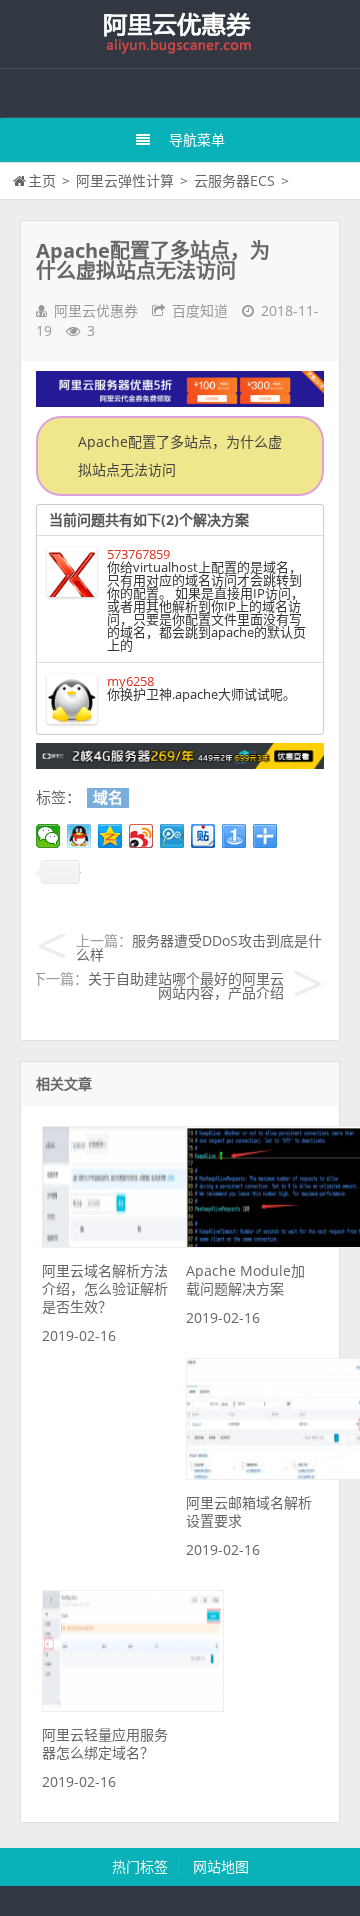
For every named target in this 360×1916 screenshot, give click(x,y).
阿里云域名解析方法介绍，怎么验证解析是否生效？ (105, 1288)
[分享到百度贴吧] (203, 836)
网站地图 (221, 1866)
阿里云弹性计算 (125, 180)
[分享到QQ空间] (110, 836)
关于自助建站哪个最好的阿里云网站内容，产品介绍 (186, 985)
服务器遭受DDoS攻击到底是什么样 (199, 947)
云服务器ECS (234, 180)
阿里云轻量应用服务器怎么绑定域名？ (105, 1743)
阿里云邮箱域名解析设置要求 (249, 1511)
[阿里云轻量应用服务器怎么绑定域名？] (133, 1706)
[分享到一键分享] (234, 836)
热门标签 (140, 1866)
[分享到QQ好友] (79, 836)
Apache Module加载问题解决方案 (245, 1279)
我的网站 (180, 34)
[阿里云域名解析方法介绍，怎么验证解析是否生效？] (133, 1242)
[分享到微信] (48, 836)
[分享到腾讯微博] (172, 836)
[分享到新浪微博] (141, 836)
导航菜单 (197, 139)
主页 (42, 180)
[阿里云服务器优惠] (180, 763)
